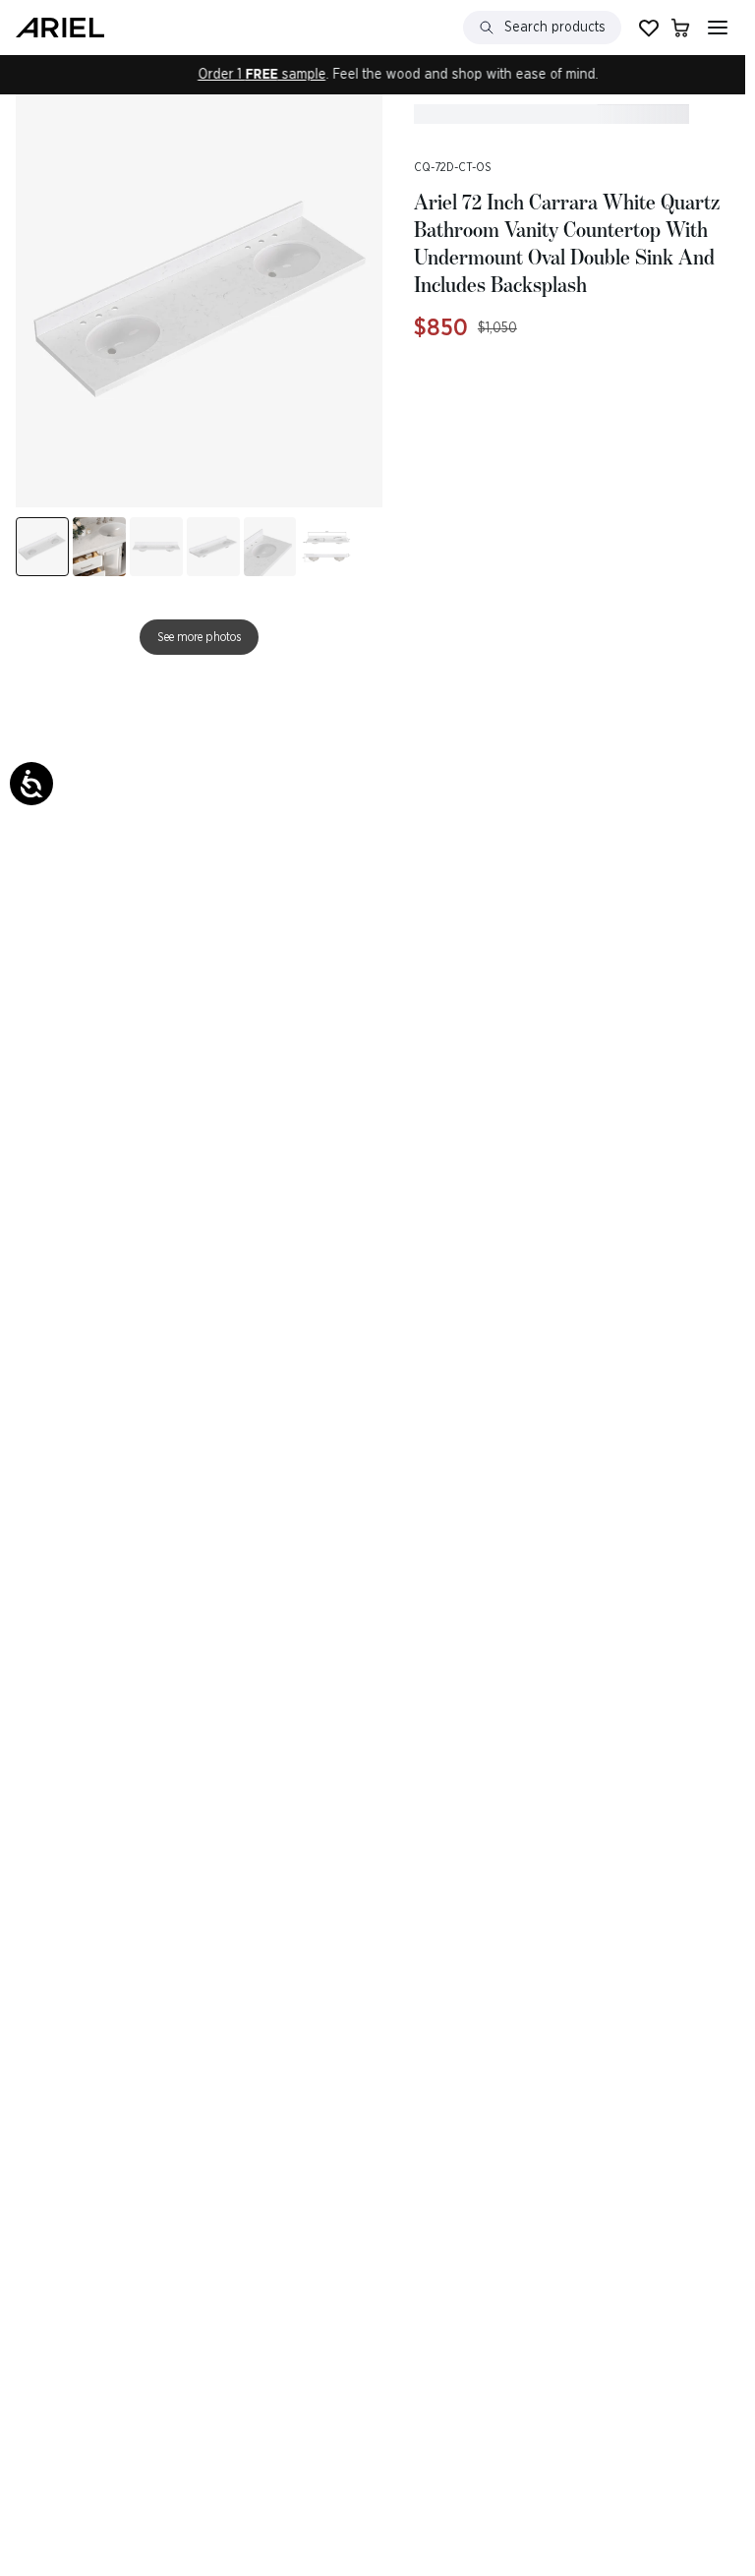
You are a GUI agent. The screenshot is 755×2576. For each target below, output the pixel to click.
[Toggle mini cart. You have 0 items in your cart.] (680, 28)
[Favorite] (649, 28)
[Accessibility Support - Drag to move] (31, 784)
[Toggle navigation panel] (718, 28)
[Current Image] (42, 541)
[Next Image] (99, 541)
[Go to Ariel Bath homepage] (60, 28)
